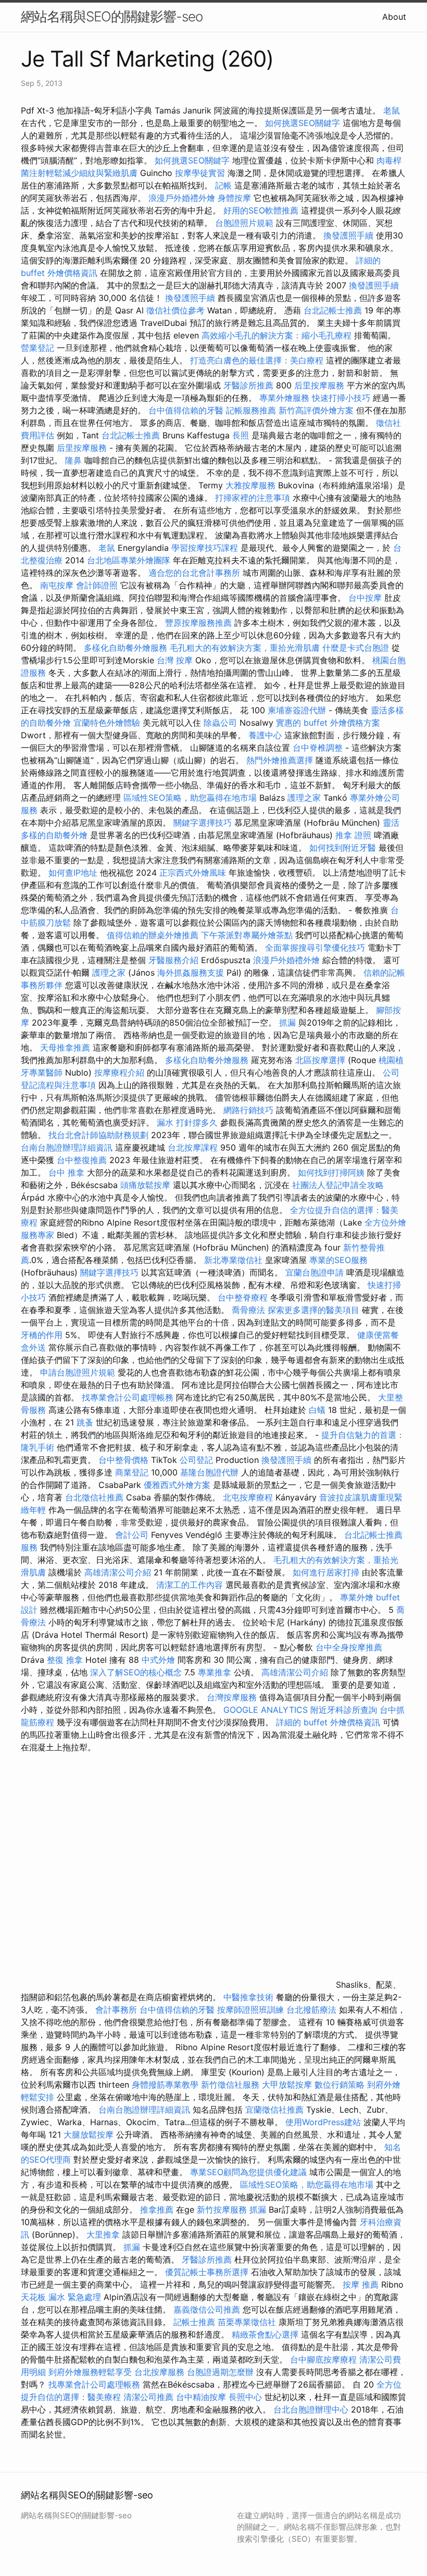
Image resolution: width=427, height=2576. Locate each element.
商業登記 (132, 1472)
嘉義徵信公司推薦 (207, 2309)
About (394, 17)
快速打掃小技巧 (341, 398)
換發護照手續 (348, 235)
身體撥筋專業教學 (166, 2085)
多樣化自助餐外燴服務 (125, 648)
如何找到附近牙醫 (343, 848)
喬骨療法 (248, 1310)
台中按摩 (365, 598)
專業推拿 (215, 1672)
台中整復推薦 (82, 1160)
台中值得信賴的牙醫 (186, 410)
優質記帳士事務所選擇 (207, 2272)
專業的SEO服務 (338, 1260)
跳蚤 (85, 1422)
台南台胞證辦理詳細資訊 (67, 1147)
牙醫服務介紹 (173, 960)
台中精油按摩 (202, 2397)
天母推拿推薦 (65, 1047)
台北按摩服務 (159, 2372)
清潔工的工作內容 (190, 1585)
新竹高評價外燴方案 (316, 410)
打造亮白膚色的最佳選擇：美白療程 (257, 360)
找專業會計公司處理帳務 (128, 1397)
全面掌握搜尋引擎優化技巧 (315, 948)
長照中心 (245, 2397)
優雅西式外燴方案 (177, 1485)
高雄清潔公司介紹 (118, 1572)
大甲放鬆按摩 (288, 2085)
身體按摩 (234, 198)
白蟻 (317, 1410)
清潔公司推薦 (148, 2397)
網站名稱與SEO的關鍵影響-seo (112, 16)
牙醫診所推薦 (248, 385)
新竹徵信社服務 (230, 2085)
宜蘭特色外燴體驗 (107, 723)
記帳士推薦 (194, 2322)
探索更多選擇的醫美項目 (313, 1310)
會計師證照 (97, 585)
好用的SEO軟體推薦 (261, 210)
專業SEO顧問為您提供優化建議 (248, 2172)
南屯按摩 (57, 585)
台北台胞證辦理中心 (311, 2409)
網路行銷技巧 (248, 1110)
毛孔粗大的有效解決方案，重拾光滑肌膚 (245, 648)
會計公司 (132, 1535)
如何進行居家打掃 (326, 1572)
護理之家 (304, 798)
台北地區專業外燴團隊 (130, 560)
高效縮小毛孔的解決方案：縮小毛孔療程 (277, 335)
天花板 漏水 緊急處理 (61, 2297)
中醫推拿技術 (248, 1997)
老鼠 (392, 110)
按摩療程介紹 (121, 1072)
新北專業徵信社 (233, 1260)
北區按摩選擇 (322, 1060)
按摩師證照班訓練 (252, 2010)
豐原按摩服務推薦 (200, 623)
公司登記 (196, 1460)
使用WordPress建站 (323, 2122)
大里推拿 (103, 2234)
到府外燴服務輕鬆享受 (90, 2372)
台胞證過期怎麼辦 (220, 2372)
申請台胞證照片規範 (78, 1372)
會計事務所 (116, 2010)
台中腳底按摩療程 (325, 2359)
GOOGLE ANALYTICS (266, 1710)
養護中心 (265, 735)
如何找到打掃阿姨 (331, 1172)
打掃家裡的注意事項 (253, 498)
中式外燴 (158, 1660)
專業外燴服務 (284, 398)
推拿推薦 (157, 2209)
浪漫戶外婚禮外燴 (182, 198)
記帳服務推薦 (251, 410)
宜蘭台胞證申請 (315, 1272)
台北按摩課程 (194, 1147)
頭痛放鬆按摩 (147, 1185)
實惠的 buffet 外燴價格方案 (328, 723)
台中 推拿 (66, 1172)
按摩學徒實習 (201, 173)
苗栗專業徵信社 (247, 2322)
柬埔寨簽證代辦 (297, 710)
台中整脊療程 (244, 1297)
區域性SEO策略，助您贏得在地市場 (190, 798)
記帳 (223, 185)
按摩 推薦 (361, 2284)
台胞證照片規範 (244, 223)
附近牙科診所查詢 (344, 1710)
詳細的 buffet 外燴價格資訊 (328, 1722)
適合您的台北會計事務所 (194, 573)
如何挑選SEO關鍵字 (303, 123)
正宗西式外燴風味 (194, 873)
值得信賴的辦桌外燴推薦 (153, 935)
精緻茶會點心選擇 (265, 2334)
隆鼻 (73, 460)
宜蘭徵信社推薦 (274, 2110)
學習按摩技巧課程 (206, 548)
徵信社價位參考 (175, 310)
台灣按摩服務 (233, 1697)
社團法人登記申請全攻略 (338, 1185)
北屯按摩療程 (249, 1497)
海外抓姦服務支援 (191, 973)
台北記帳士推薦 (333, 310)
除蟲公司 (220, 723)
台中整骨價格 (125, 1460)
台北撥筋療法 (311, 2010)
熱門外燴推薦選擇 (281, 760)
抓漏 (287, 1022)
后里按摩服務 (321, 385)
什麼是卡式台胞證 (356, 648)
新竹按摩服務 (223, 2209)
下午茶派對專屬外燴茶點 (247, 935)
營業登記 (37, 348)
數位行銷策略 (340, 2085)
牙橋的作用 (42, 1335)
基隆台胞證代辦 (209, 1472)
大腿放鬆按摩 (90, 2135)
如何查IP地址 (73, 873)
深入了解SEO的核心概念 (136, 1672)
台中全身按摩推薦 (349, 1647)
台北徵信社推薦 (94, 1497)
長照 (241, 435)
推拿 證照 (353, 835)
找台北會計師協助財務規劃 (98, 1135)
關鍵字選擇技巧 (203, 823)
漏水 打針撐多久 (187, 1122)
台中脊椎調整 (319, 748)
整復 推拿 (65, 1660)
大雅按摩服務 (252, 485)
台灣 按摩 (175, 660)
